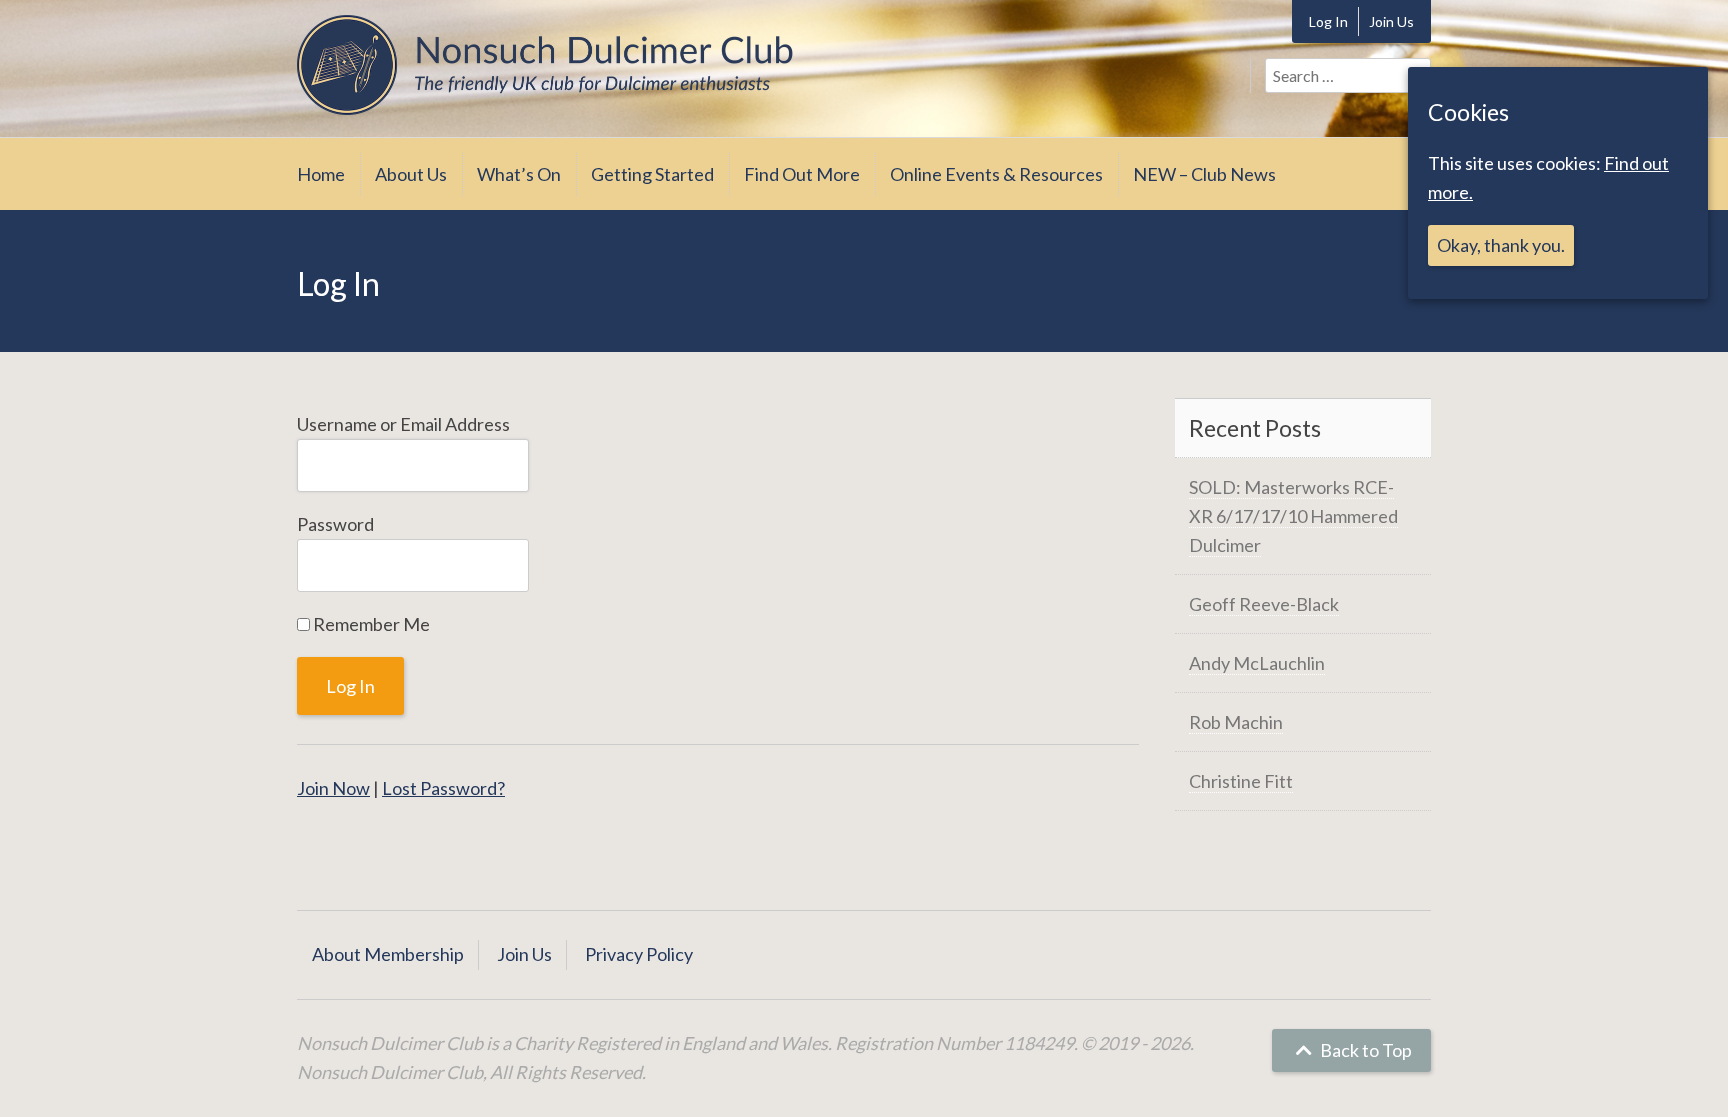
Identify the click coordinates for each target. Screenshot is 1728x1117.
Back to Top (1364, 1050)
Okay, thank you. (1501, 245)
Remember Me (370, 624)
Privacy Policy (639, 954)
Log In (1328, 21)
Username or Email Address (403, 424)
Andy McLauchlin (1257, 663)
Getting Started (652, 174)
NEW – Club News (1204, 174)
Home (321, 174)
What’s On (519, 174)
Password (335, 524)
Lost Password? (443, 788)
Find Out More (802, 174)
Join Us (1391, 21)
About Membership (388, 954)
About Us (411, 174)
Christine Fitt (1241, 781)
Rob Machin (1236, 722)
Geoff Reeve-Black (1264, 604)
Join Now (333, 788)
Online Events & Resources (996, 174)
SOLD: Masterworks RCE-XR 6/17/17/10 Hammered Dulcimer (1293, 516)
